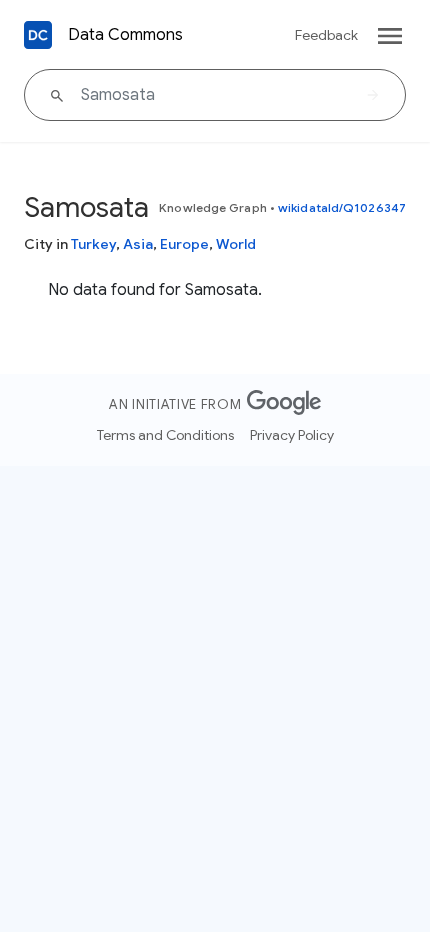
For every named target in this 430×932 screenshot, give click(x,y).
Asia (138, 244)
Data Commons (125, 35)
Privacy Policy (292, 435)
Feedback (326, 35)
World (236, 244)
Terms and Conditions (165, 435)
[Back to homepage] (38, 35)
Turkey (93, 244)
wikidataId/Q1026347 (342, 207)
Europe (184, 244)
